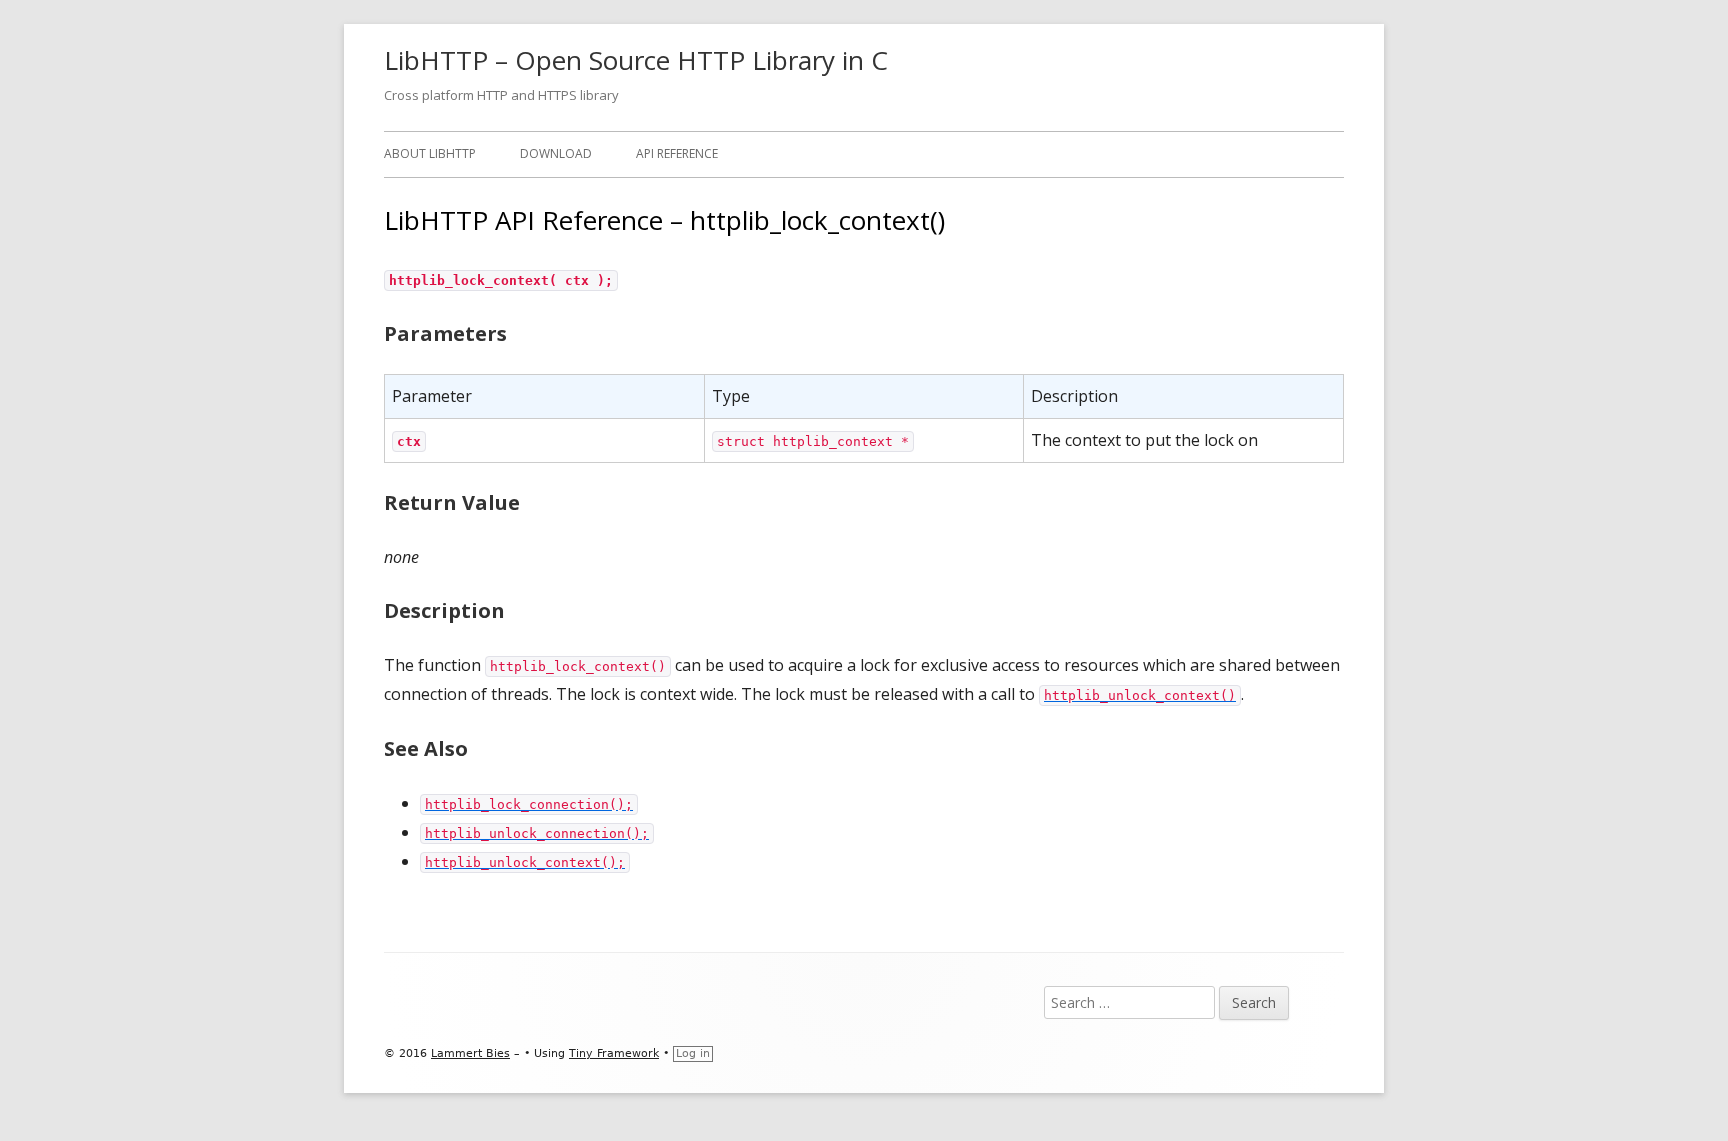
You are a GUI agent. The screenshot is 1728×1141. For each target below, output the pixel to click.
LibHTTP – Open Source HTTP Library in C (636, 60)
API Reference (677, 153)
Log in (693, 1053)
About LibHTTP (430, 153)
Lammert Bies (470, 1053)
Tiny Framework (614, 1053)
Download (556, 153)
